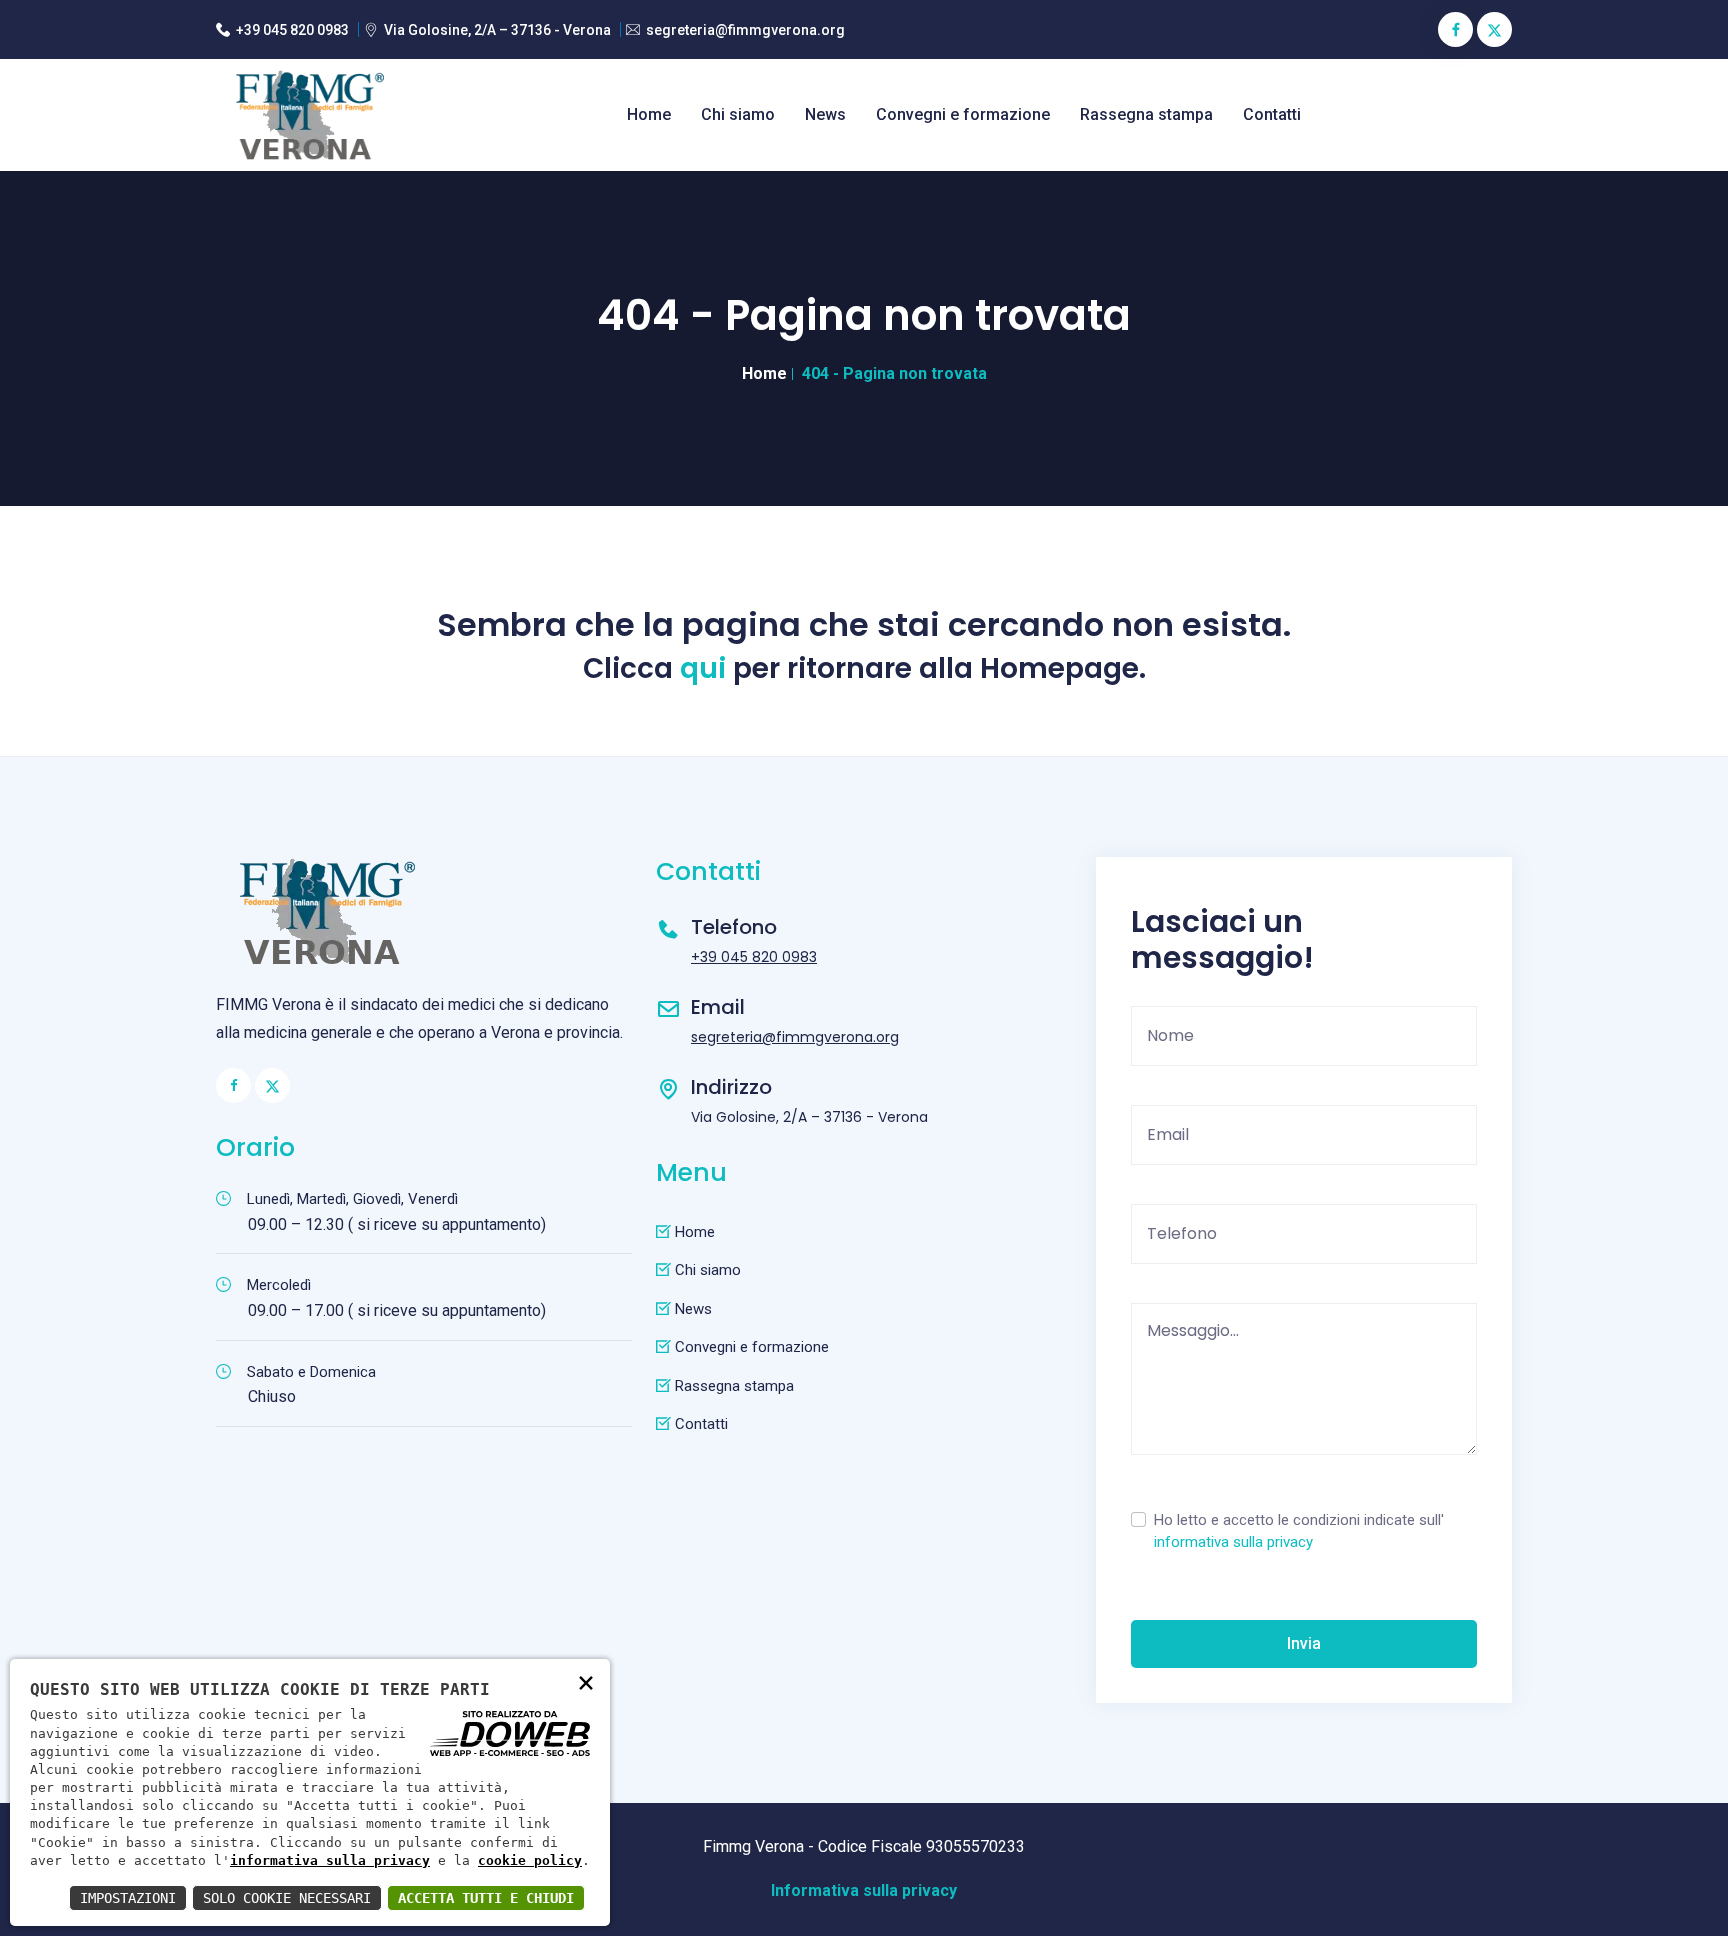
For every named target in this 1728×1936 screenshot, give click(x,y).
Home (649, 114)
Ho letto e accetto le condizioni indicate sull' (1299, 1531)
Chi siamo (738, 114)
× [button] (586, 1681)
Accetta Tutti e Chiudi (486, 1898)
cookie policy (530, 1860)
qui (703, 669)
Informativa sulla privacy (864, 1890)
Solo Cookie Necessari (287, 1898)
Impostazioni (128, 1898)
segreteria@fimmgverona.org (745, 30)
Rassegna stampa (1146, 114)
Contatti (1272, 114)
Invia (1304, 1643)
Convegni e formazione (963, 114)
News (825, 114)
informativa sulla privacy (1233, 1542)
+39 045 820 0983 (292, 30)
